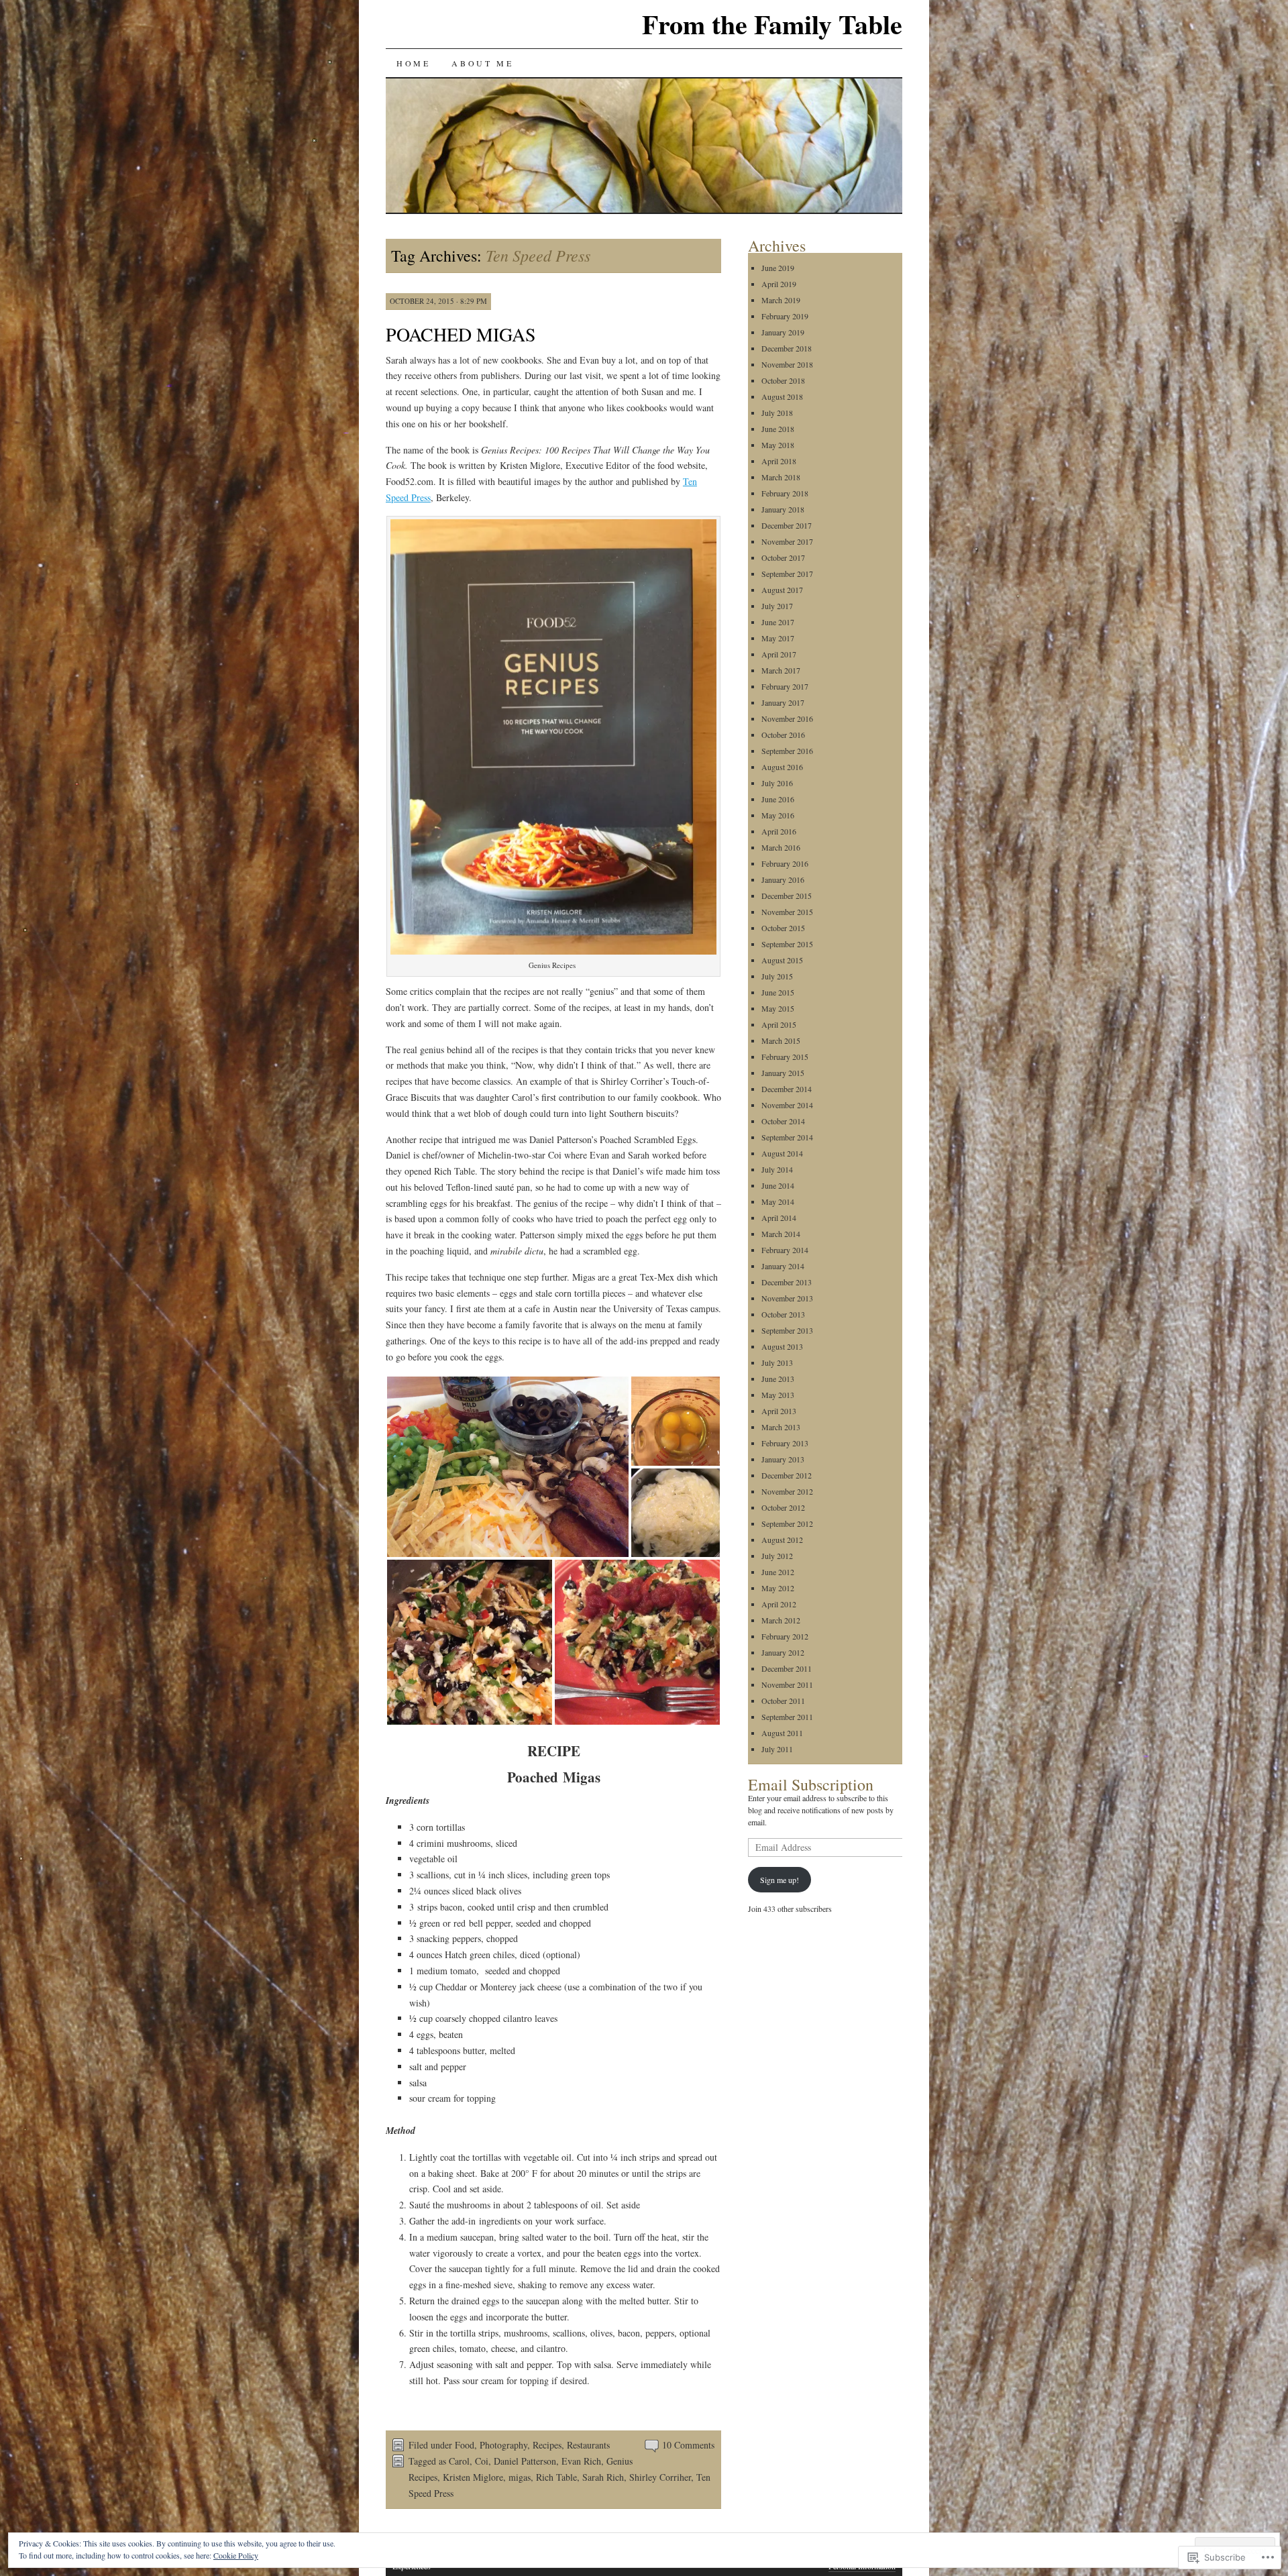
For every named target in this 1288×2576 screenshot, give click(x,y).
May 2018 (778, 445)
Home (413, 63)
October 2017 (783, 557)
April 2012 (779, 1604)
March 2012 (781, 1620)
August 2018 (782, 396)
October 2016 (783, 735)
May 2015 (778, 1008)
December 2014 (787, 1089)
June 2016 (778, 799)
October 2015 (783, 928)
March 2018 (781, 477)
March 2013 (781, 1427)
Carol (459, 2461)
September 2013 (787, 1330)
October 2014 (783, 1121)
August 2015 (782, 960)
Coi (482, 2461)
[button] (508, 1467)
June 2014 (778, 1185)
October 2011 (783, 1701)
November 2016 (787, 718)
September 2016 (787, 751)
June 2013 (778, 1379)
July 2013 (777, 1362)
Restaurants (588, 2445)
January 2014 (783, 1266)
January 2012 (783, 1652)
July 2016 (777, 783)
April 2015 (779, 1024)
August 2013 (782, 1346)
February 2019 (785, 316)
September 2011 (787, 1717)
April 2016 (779, 831)
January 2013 (783, 1459)
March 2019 (781, 300)
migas (520, 2477)
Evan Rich (581, 2461)
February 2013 (785, 1443)
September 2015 (787, 944)
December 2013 (787, 1282)
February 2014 (785, 1250)
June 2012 (778, 1572)
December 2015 (787, 896)
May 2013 (778, 1395)
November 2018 (787, 364)
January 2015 (783, 1073)
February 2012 (785, 1636)
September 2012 (787, 1523)
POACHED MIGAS (461, 334)
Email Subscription (811, 1784)
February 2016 (785, 863)
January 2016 (783, 879)
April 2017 (779, 654)
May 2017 (778, 638)
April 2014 (779, 1218)
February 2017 (785, 686)
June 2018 (778, 429)
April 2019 (779, 284)
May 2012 (778, 1588)
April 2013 (779, 1411)
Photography (503, 2445)
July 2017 (777, 606)
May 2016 (778, 815)
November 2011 (787, 1684)
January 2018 (783, 509)
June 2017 (778, 622)
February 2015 (785, 1057)
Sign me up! (780, 1880)
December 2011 (787, 1668)
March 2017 (781, 670)
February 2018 (785, 493)
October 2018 (783, 380)
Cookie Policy (236, 2555)
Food (465, 2445)
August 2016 (782, 767)
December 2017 (787, 525)
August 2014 (782, 1153)
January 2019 (783, 332)
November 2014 (787, 1105)
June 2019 (778, 268)
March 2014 (781, 1234)
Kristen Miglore (473, 2477)
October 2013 (783, 1314)
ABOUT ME (482, 63)
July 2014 (777, 1169)
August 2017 (782, 590)
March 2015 (781, 1040)
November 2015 (787, 912)
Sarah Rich (603, 2477)
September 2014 (787, 1137)
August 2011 (782, 1733)
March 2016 (781, 847)
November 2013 (787, 1298)
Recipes (547, 2445)
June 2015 (778, 992)
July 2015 (777, 976)
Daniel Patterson (525, 2461)
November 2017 (787, 541)
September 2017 (787, 574)
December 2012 (787, 1475)
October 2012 (783, 1507)
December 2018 (787, 348)
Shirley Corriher (660, 2477)
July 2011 (777, 1749)
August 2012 (782, 1540)
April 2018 (779, 461)
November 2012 (787, 1491)
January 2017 (783, 702)
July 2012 (777, 1556)
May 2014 (778, 1201)
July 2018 (777, 413)
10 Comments (688, 2445)
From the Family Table (772, 24)
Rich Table (556, 2477)
